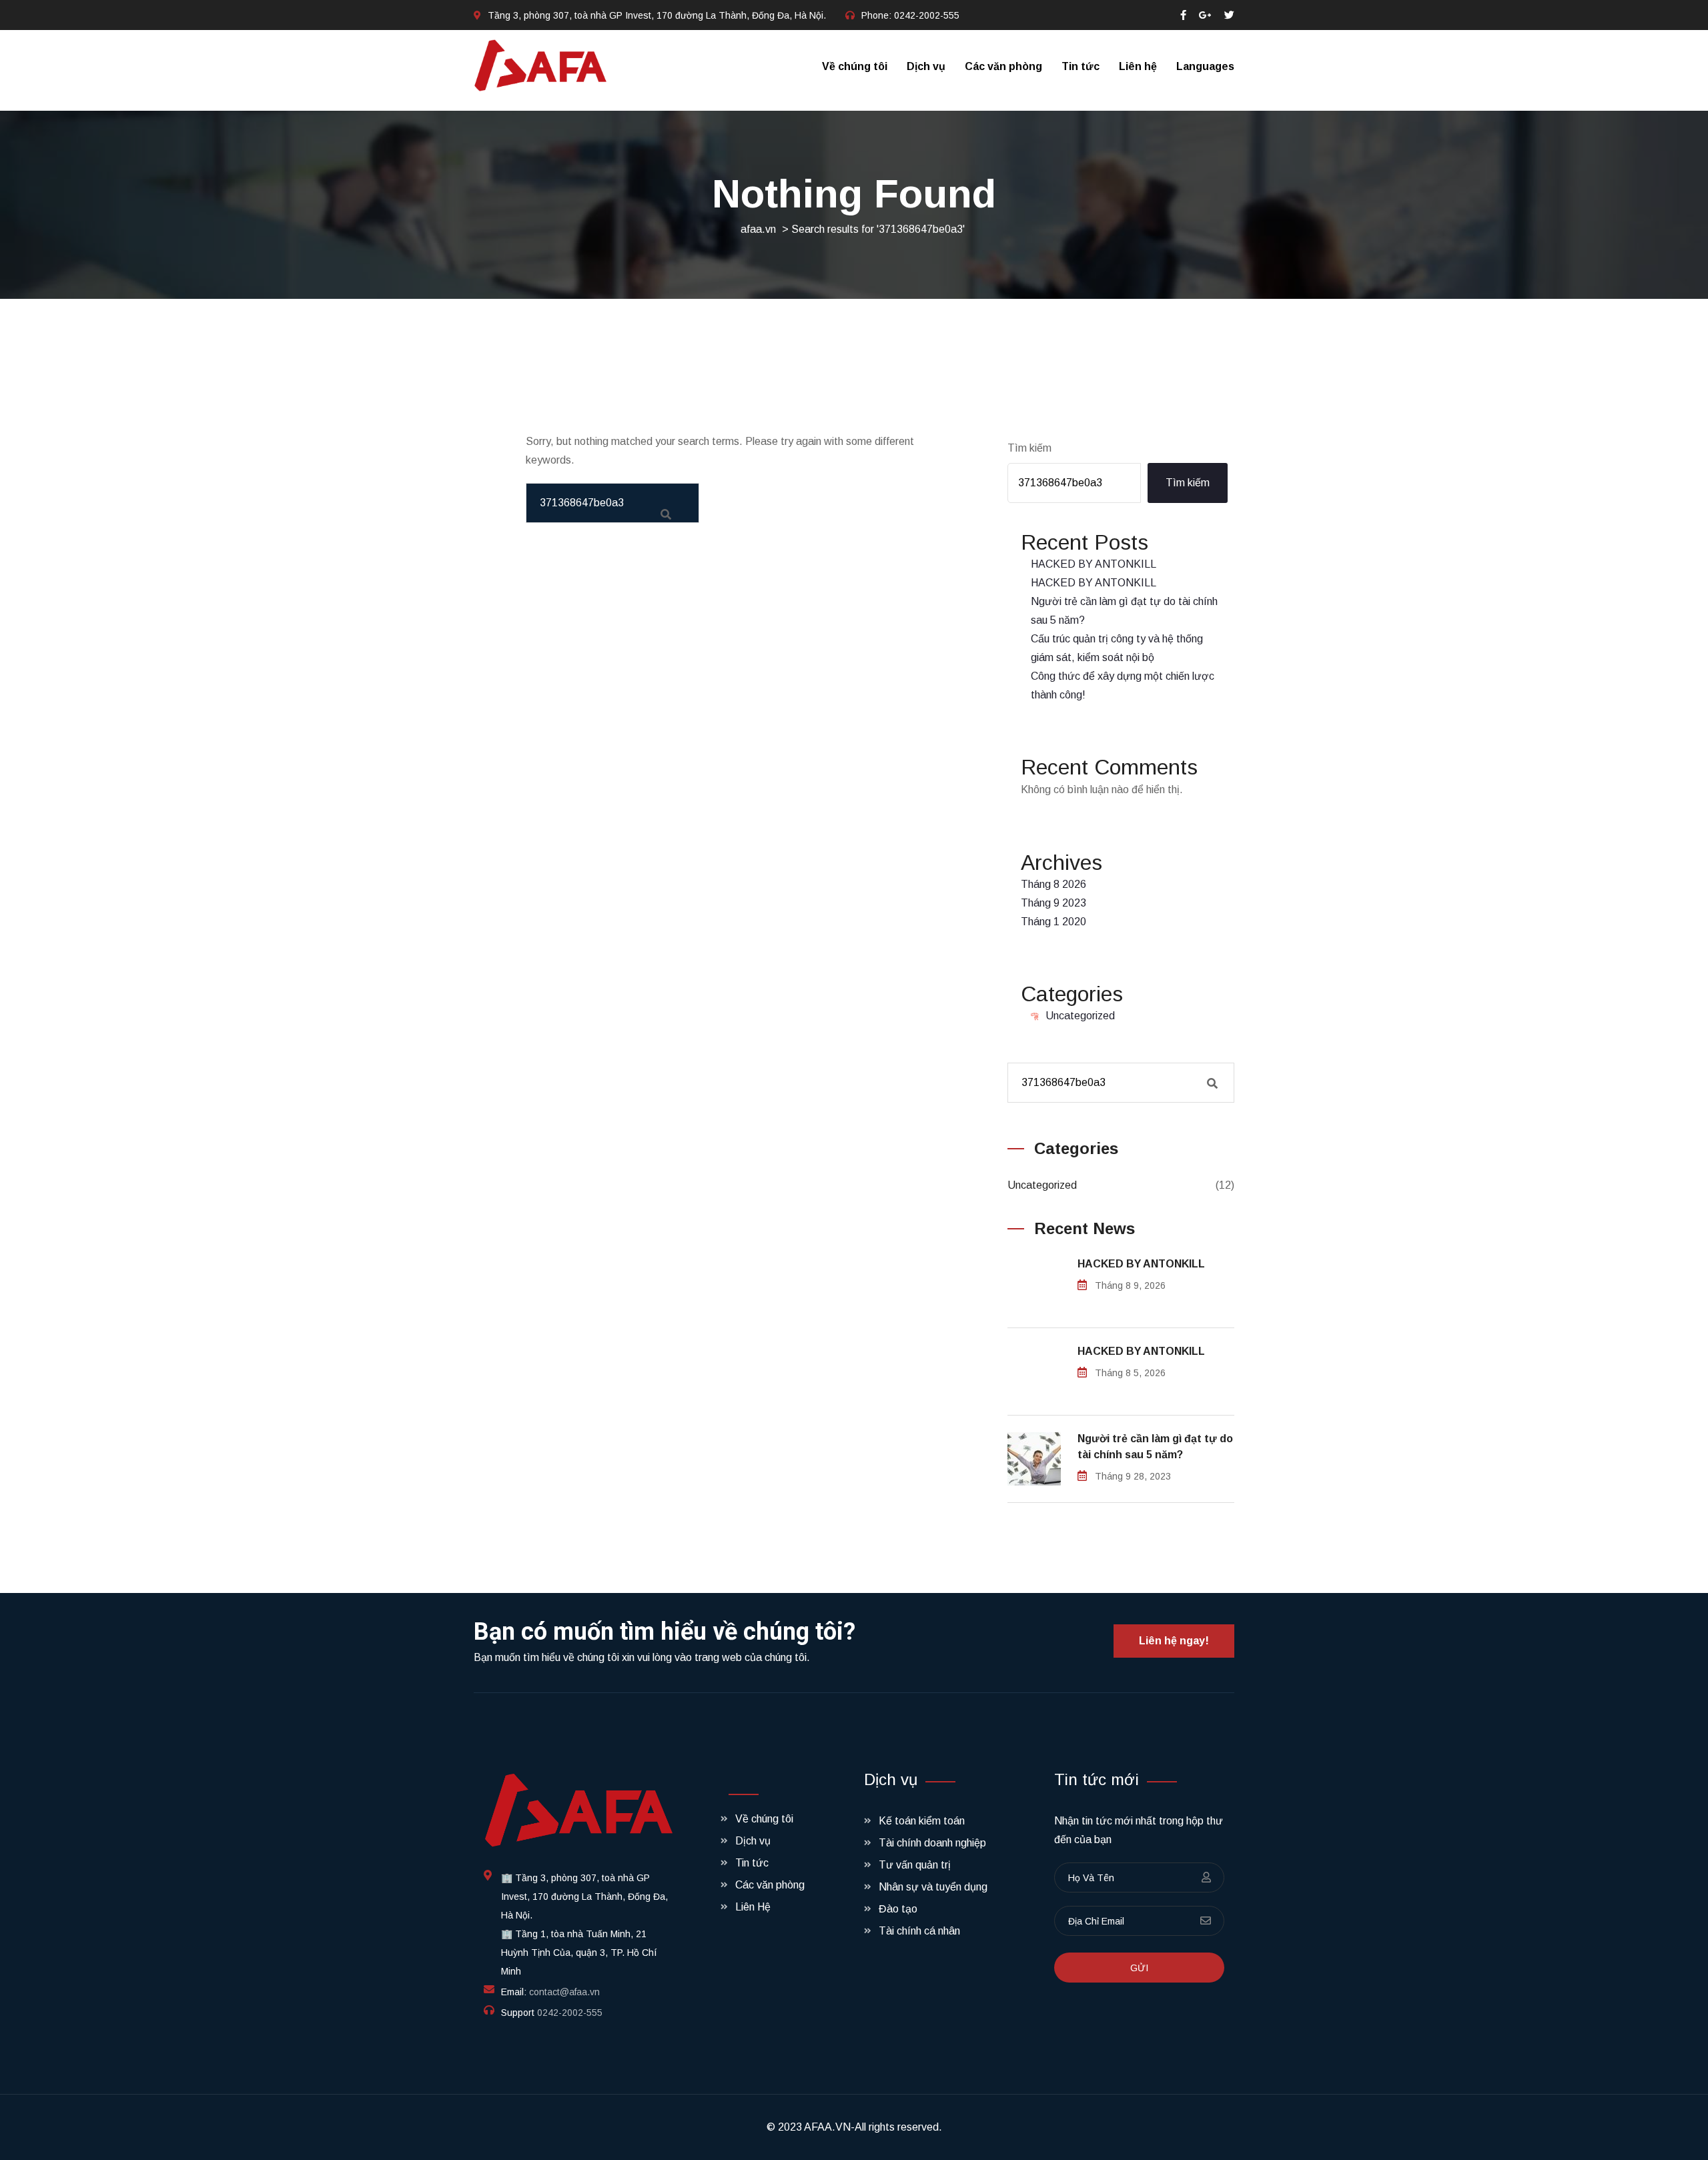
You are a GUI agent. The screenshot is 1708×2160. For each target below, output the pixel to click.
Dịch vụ (926, 66)
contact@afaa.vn (564, 1992)
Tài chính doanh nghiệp (932, 1843)
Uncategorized (1080, 1016)
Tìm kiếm (1029, 448)
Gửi (1139, 1968)
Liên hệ (1138, 66)
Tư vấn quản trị (915, 1865)
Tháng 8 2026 (1053, 884)
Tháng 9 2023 (1053, 903)
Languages (1205, 66)
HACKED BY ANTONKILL (1094, 564)
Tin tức (1081, 66)
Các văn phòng (1003, 66)
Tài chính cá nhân (919, 1931)
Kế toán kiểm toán (922, 1821)
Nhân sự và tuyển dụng (933, 1887)
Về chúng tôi (855, 66)
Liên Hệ (753, 1907)
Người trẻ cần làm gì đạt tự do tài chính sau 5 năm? (1155, 1447)
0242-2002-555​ (927, 15)
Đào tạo (898, 1909)
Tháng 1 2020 (1053, 922)
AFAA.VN (827, 2127)
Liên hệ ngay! (1174, 1641)
